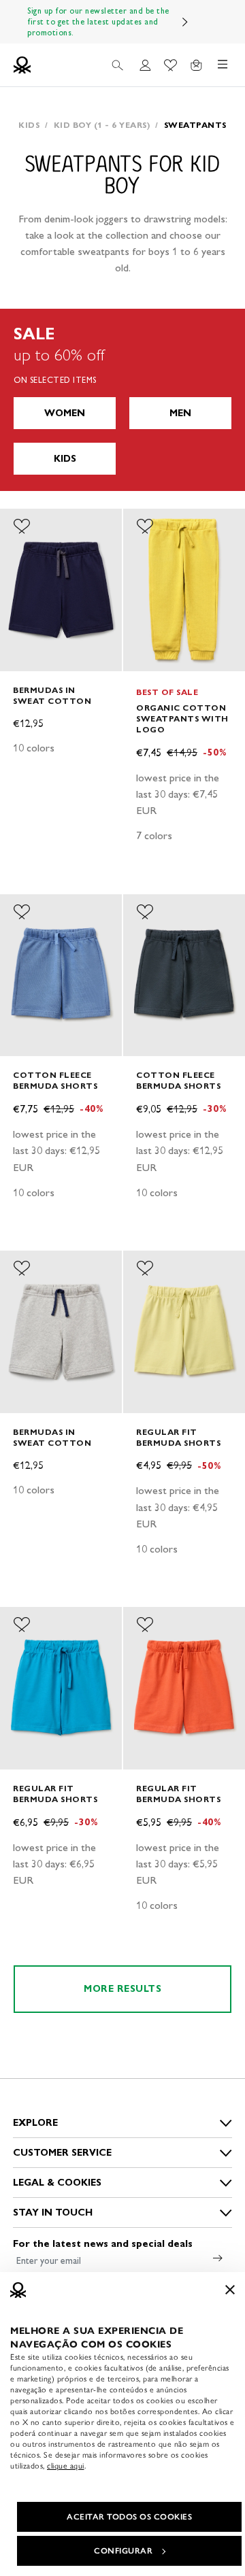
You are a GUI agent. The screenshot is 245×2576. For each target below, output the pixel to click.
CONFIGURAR (123, 2551)
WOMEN (65, 413)
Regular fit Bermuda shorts (178, 1437)
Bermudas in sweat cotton (52, 695)
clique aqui (66, 2466)
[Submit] (218, 2258)
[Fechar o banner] (230, 2290)
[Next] (185, 22)
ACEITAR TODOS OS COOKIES (129, 2517)
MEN (180, 413)
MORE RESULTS (122, 1989)
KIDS (65, 459)
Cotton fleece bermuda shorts (55, 1080)
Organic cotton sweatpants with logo (182, 718)
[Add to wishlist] (22, 526)
